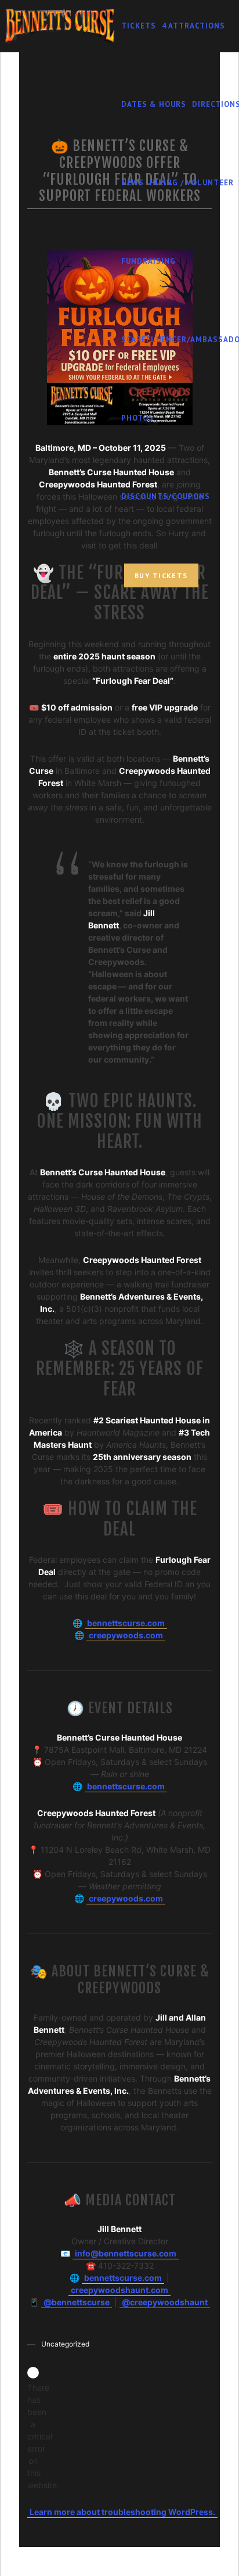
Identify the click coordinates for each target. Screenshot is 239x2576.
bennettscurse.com (126, 1623)
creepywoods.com (126, 1635)
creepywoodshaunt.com (119, 2290)
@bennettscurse (77, 2302)
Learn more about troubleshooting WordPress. (122, 2512)
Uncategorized (65, 2344)
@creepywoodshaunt (165, 2302)
